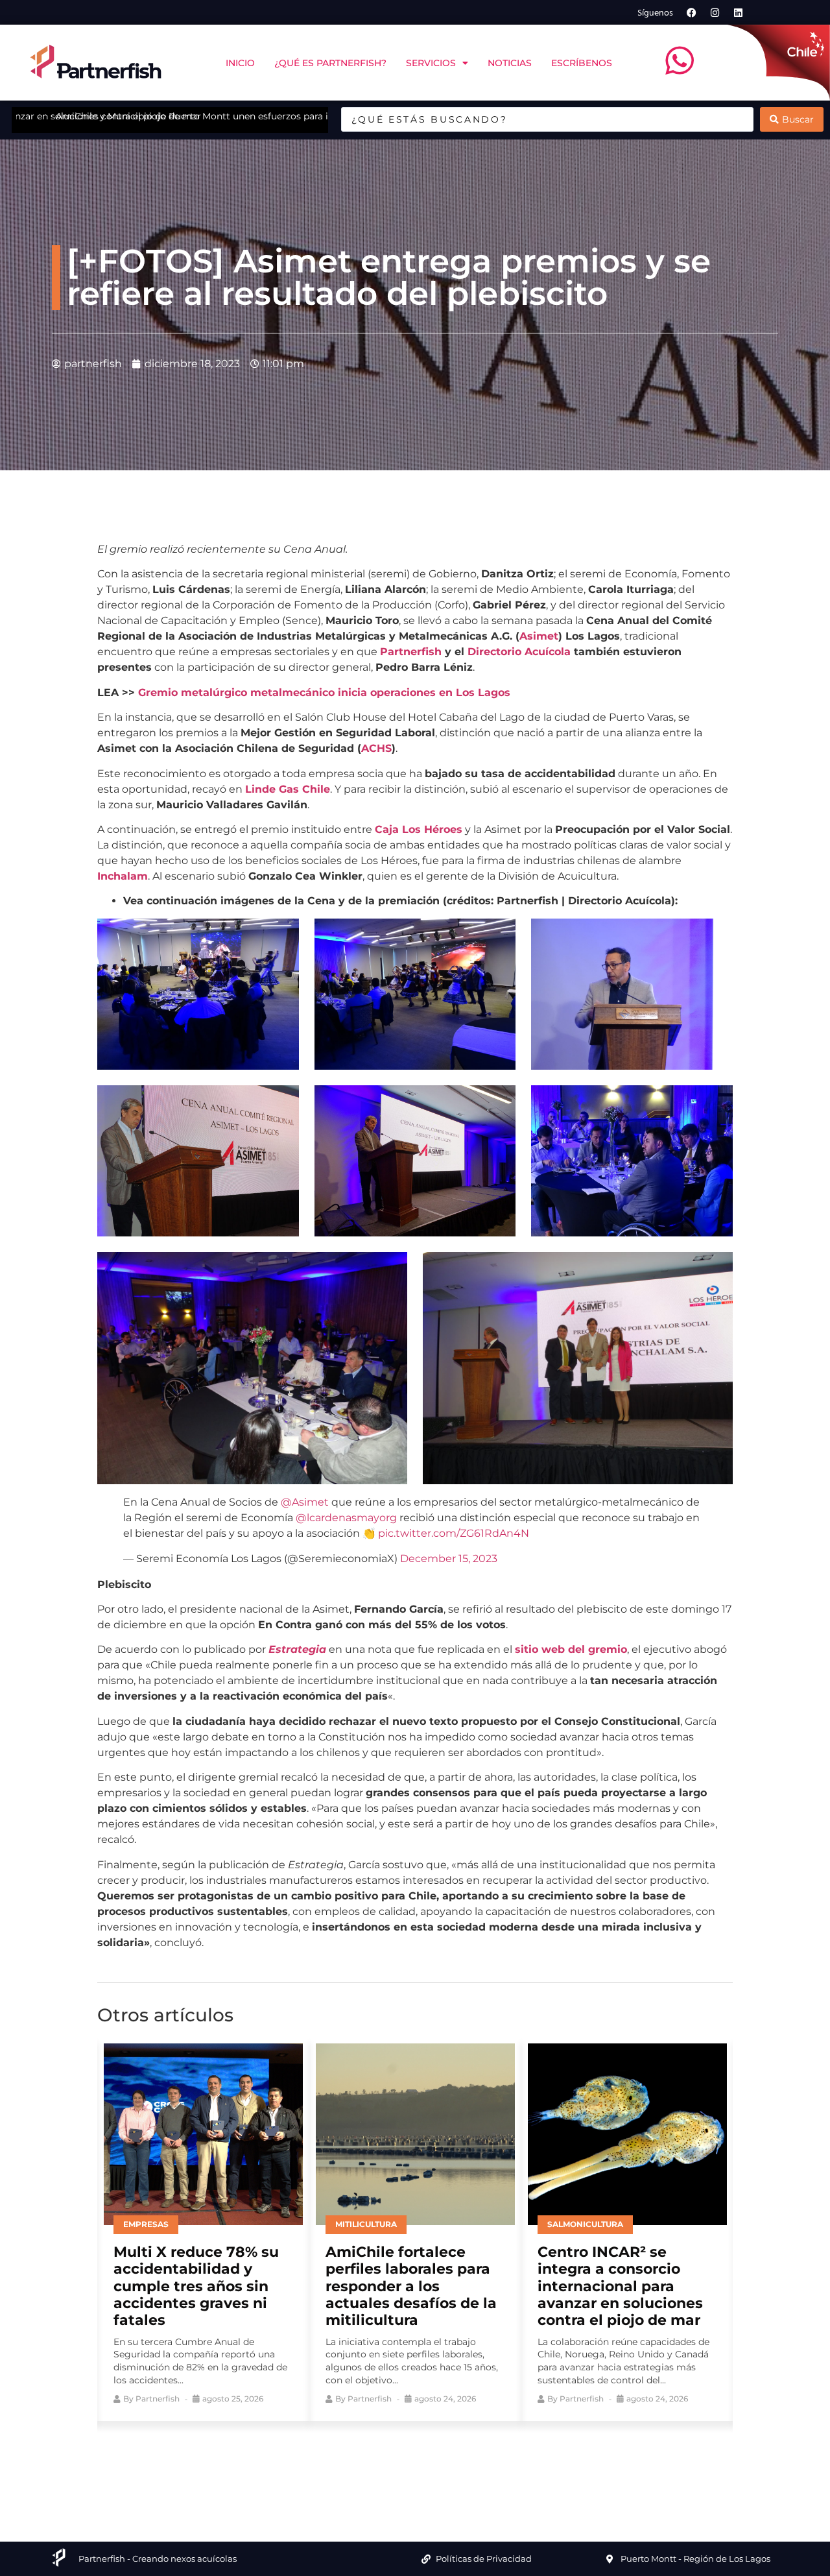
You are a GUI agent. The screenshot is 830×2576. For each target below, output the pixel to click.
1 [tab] (366, 2461)
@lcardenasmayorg (346, 1518)
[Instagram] (715, 12)
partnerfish (158, 2399)
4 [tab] (425, 2461)
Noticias (510, 63)
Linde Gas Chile (288, 789)
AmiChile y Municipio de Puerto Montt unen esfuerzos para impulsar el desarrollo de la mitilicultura (242, 116)
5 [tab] (444, 2461)
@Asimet (305, 1502)
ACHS (376, 748)
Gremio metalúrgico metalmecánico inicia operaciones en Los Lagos (324, 692)
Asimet (539, 636)
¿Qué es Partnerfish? (330, 63)
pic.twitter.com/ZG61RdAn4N (454, 1533)
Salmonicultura (373, 2224)
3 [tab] (405, 2461)
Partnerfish (411, 652)
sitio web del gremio (571, 1649)
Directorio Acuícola (519, 652)
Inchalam (123, 876)
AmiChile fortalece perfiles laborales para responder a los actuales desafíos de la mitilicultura (199, 2286)
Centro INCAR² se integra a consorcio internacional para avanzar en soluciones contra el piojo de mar (408, 2286)
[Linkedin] (739, 12)
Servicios (431, 63)
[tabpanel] (203, 2229)
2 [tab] (386, 2461)
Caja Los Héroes (419, 829)
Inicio (240, 63)
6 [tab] (464, 2461)
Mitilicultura (154, 2224)
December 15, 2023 (449, 1559)
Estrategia (297, 1649)
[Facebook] (692, 12)
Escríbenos (582, 63)
